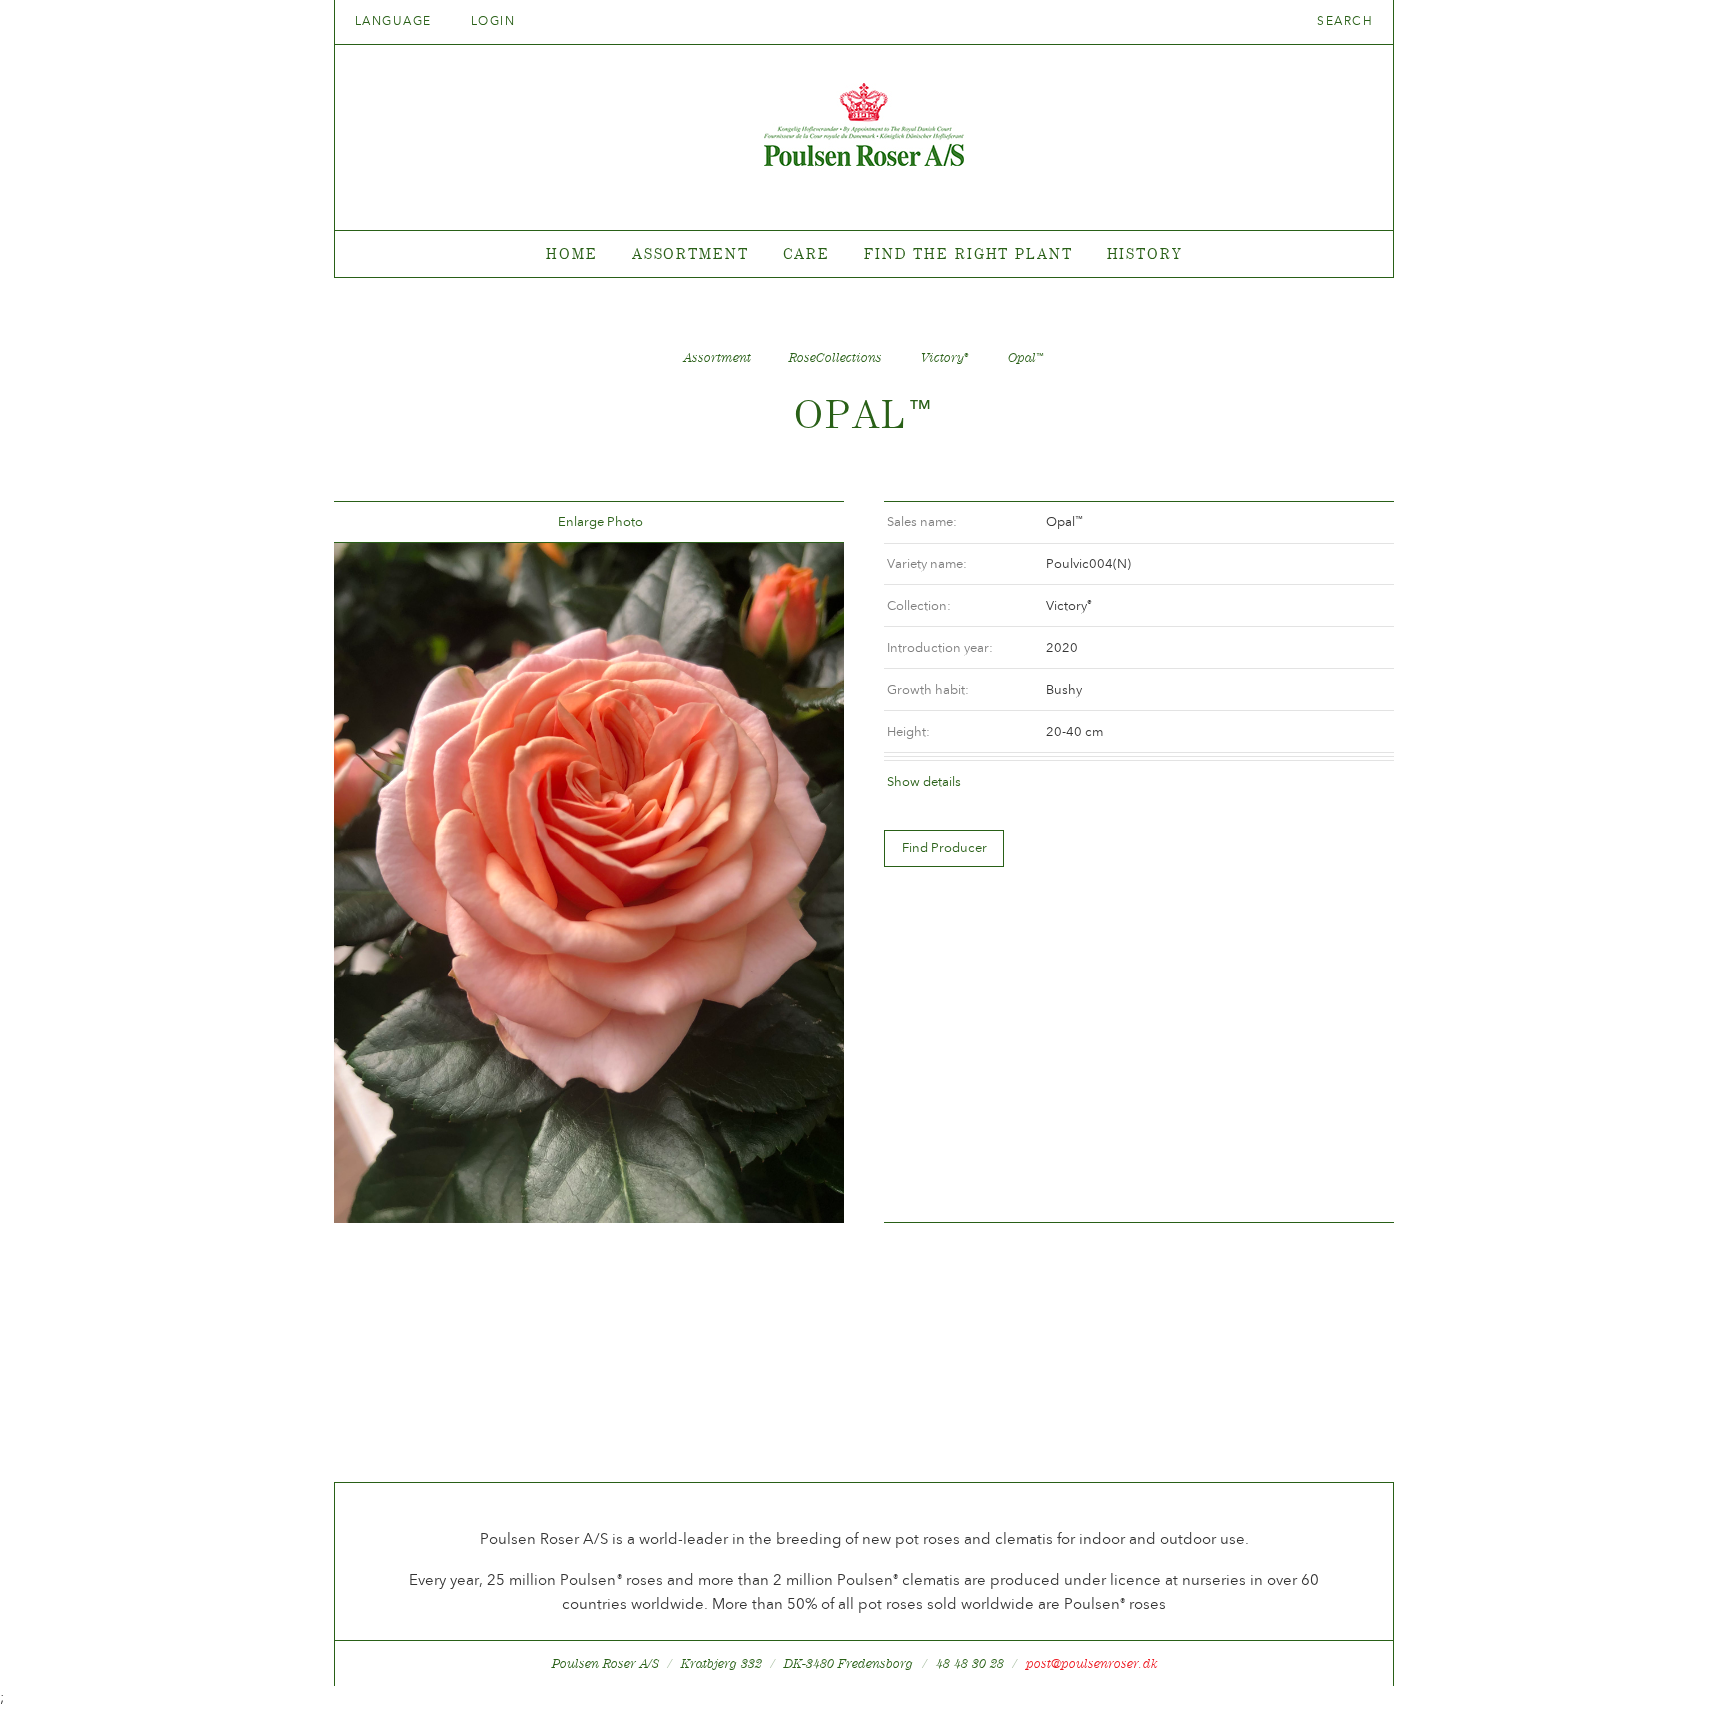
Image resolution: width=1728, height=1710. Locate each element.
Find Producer (944, 847)
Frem (805, 522)
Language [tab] (395, 21)
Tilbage (373, 522)
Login (493, 21)
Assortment (690, 253)
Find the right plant (968, 253)
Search (1345, 21)
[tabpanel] (864, 254)
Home (572, 253)
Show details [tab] (924, 781)
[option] (589, 883)
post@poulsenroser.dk (1092, 1663)
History (1144, 253)
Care (807, 253)
